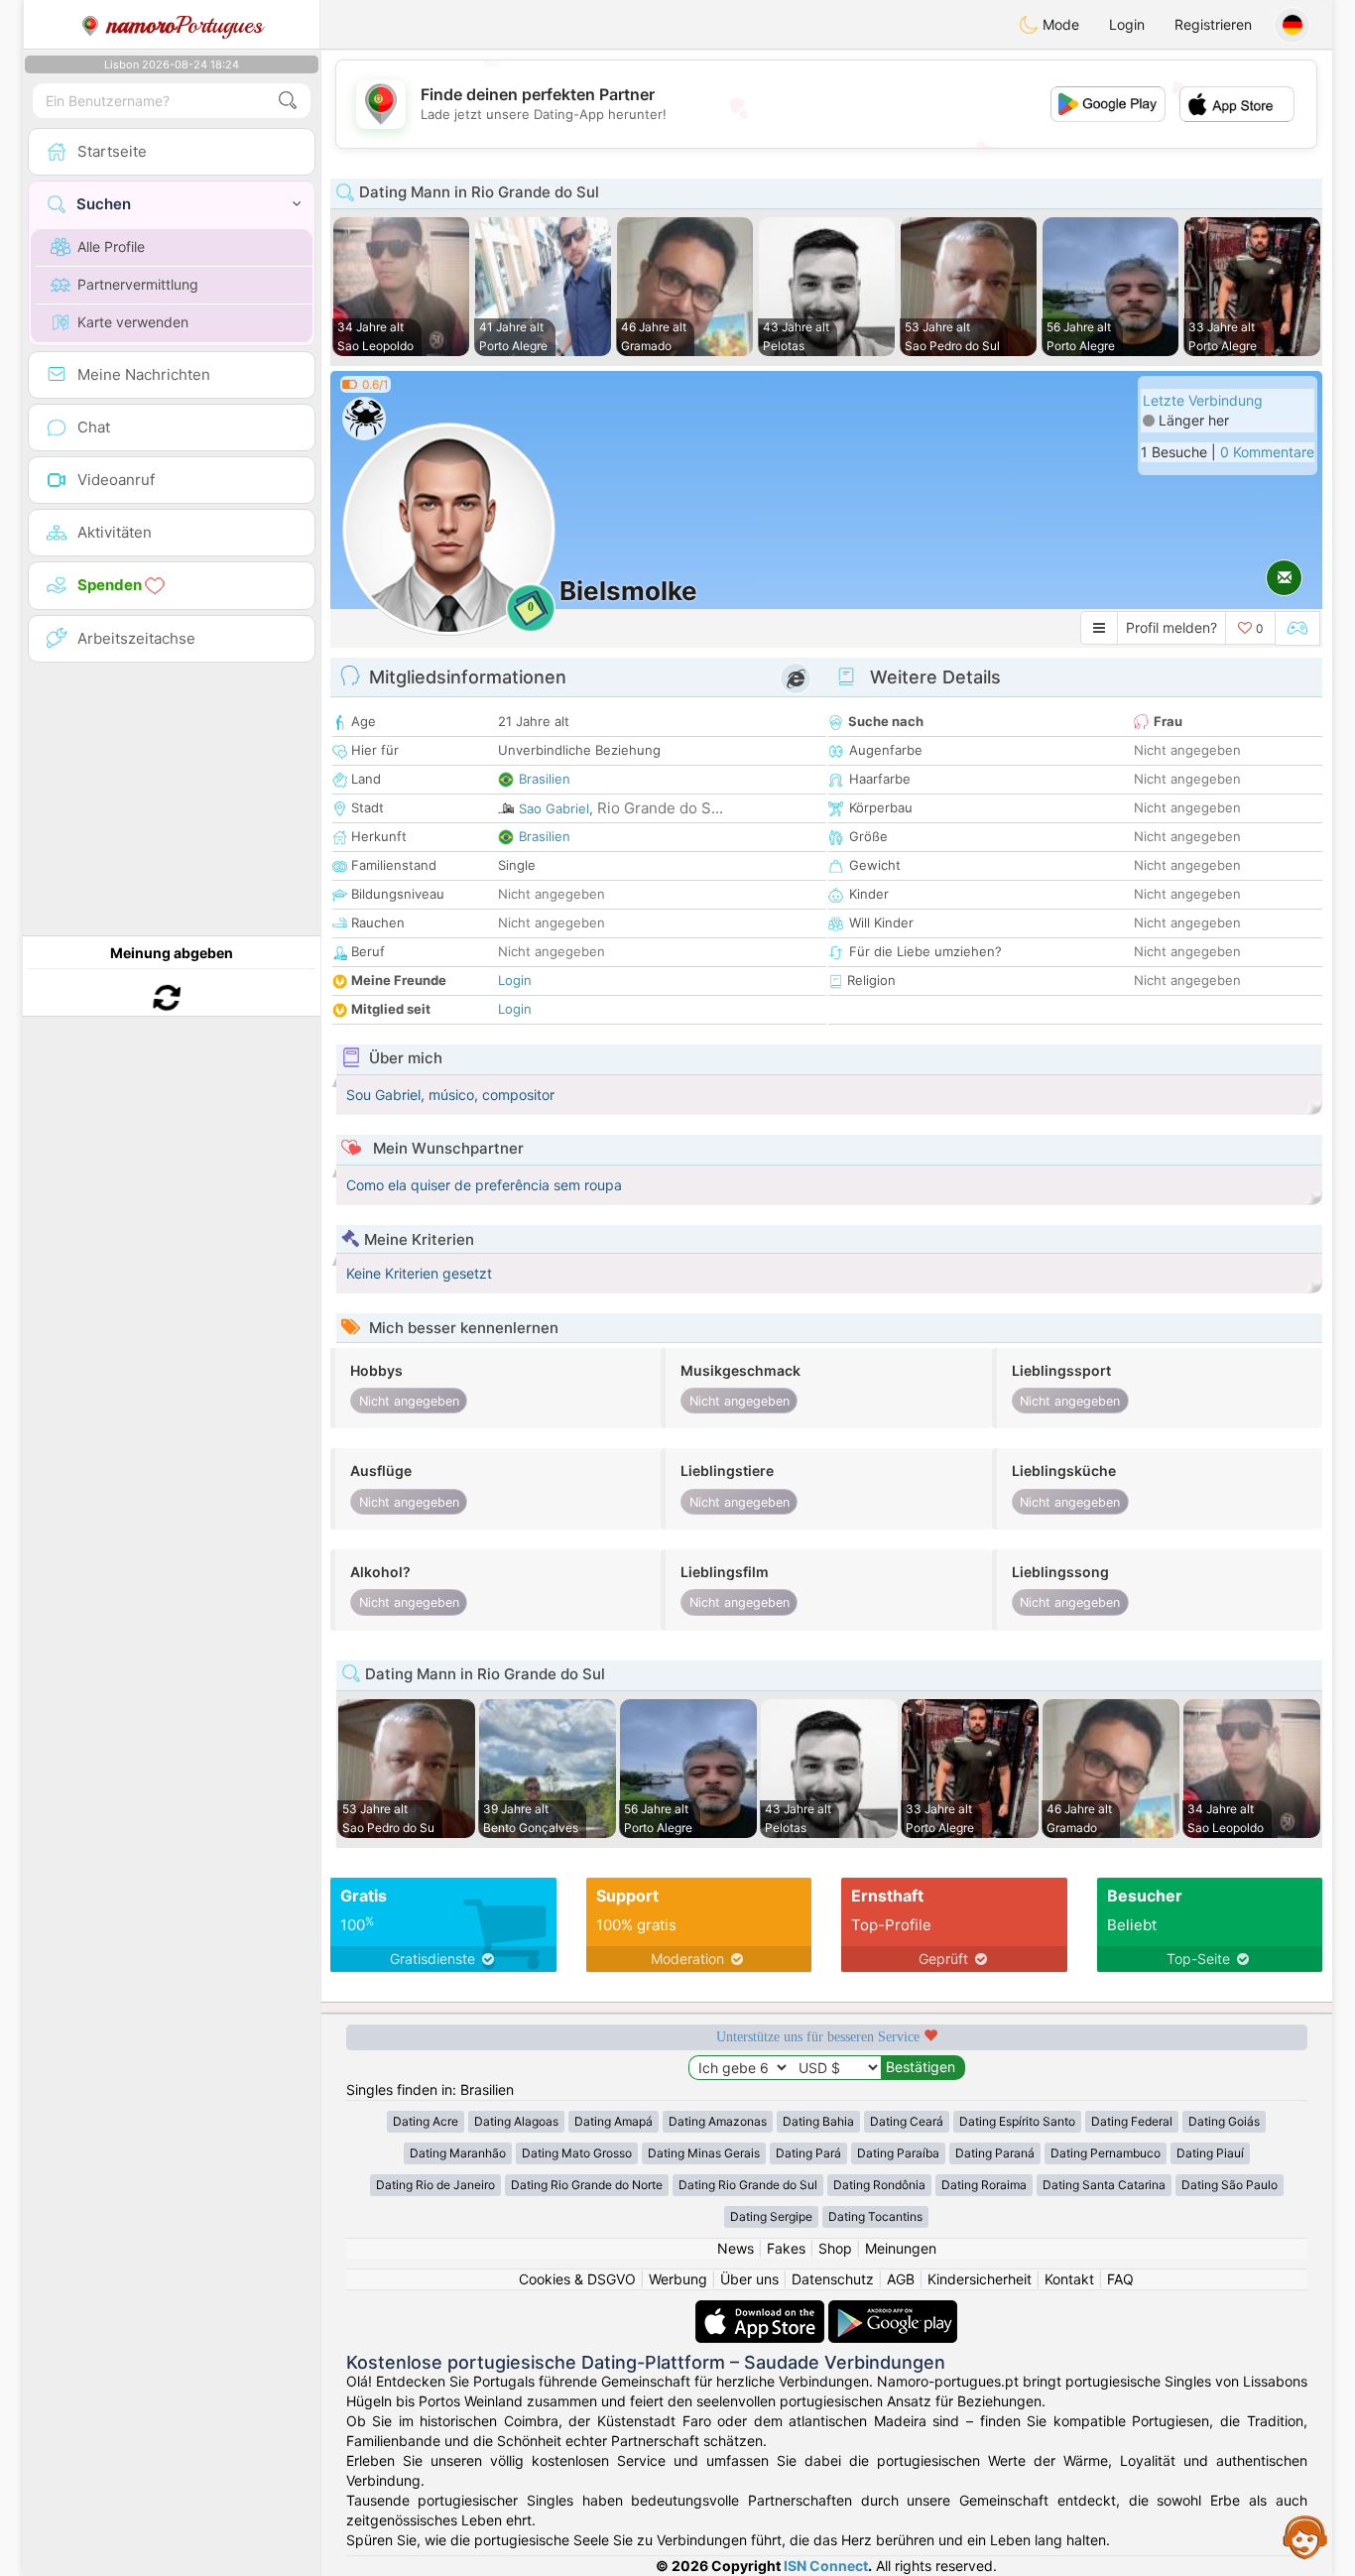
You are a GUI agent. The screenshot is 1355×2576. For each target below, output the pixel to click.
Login (1127, 24)
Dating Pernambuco (1106, 2153)
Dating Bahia (818, 2121)
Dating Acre (426, 2121)
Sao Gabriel (554, 808)
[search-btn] (288, 101)
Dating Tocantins (875, 2216)
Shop (835, 2248)
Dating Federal (1132, 2121)
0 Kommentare (1267, 452)
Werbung (678, 2279)
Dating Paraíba (898, 2153)
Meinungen (901, 2248)
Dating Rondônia (879, 2185)
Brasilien (545, 779)
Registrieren (1213, 24)
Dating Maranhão (458, 2153)
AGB (901, 2279)
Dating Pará (808, 2153)
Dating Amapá (614, 2121)
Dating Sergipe (771, 2216)
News (736, 2248)
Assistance (1305, 2536)
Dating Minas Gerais (704, 2153)
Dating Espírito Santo (1017, 2121)
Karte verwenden (133, 322)
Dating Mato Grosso (577, 2153)
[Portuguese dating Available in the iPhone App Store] (762, 2310)
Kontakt (1069, 2279)
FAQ (1120, 2279)
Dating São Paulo (1230, 2185)
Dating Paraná (995, 2153)
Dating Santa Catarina (1104, 2185)
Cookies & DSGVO (577, 2279)
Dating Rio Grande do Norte (587, 2185)
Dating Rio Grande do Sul (748, 2185)
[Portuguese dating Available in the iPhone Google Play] (893, 2310)
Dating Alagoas (516, 2121)
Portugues (185, 25)
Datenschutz (833, 2279)
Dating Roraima (984, 2185)
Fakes (786, 2248)
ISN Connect (826, 2566)
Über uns (749, 2279)
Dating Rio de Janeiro (435, 2185)
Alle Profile (111, 246)
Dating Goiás (1224, 2121)
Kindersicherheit (980, 2279)
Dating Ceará (907, 2121)
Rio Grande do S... (660, 808)
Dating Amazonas (718, 2121)
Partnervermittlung (138, 284)
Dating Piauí (1210, 2153)
